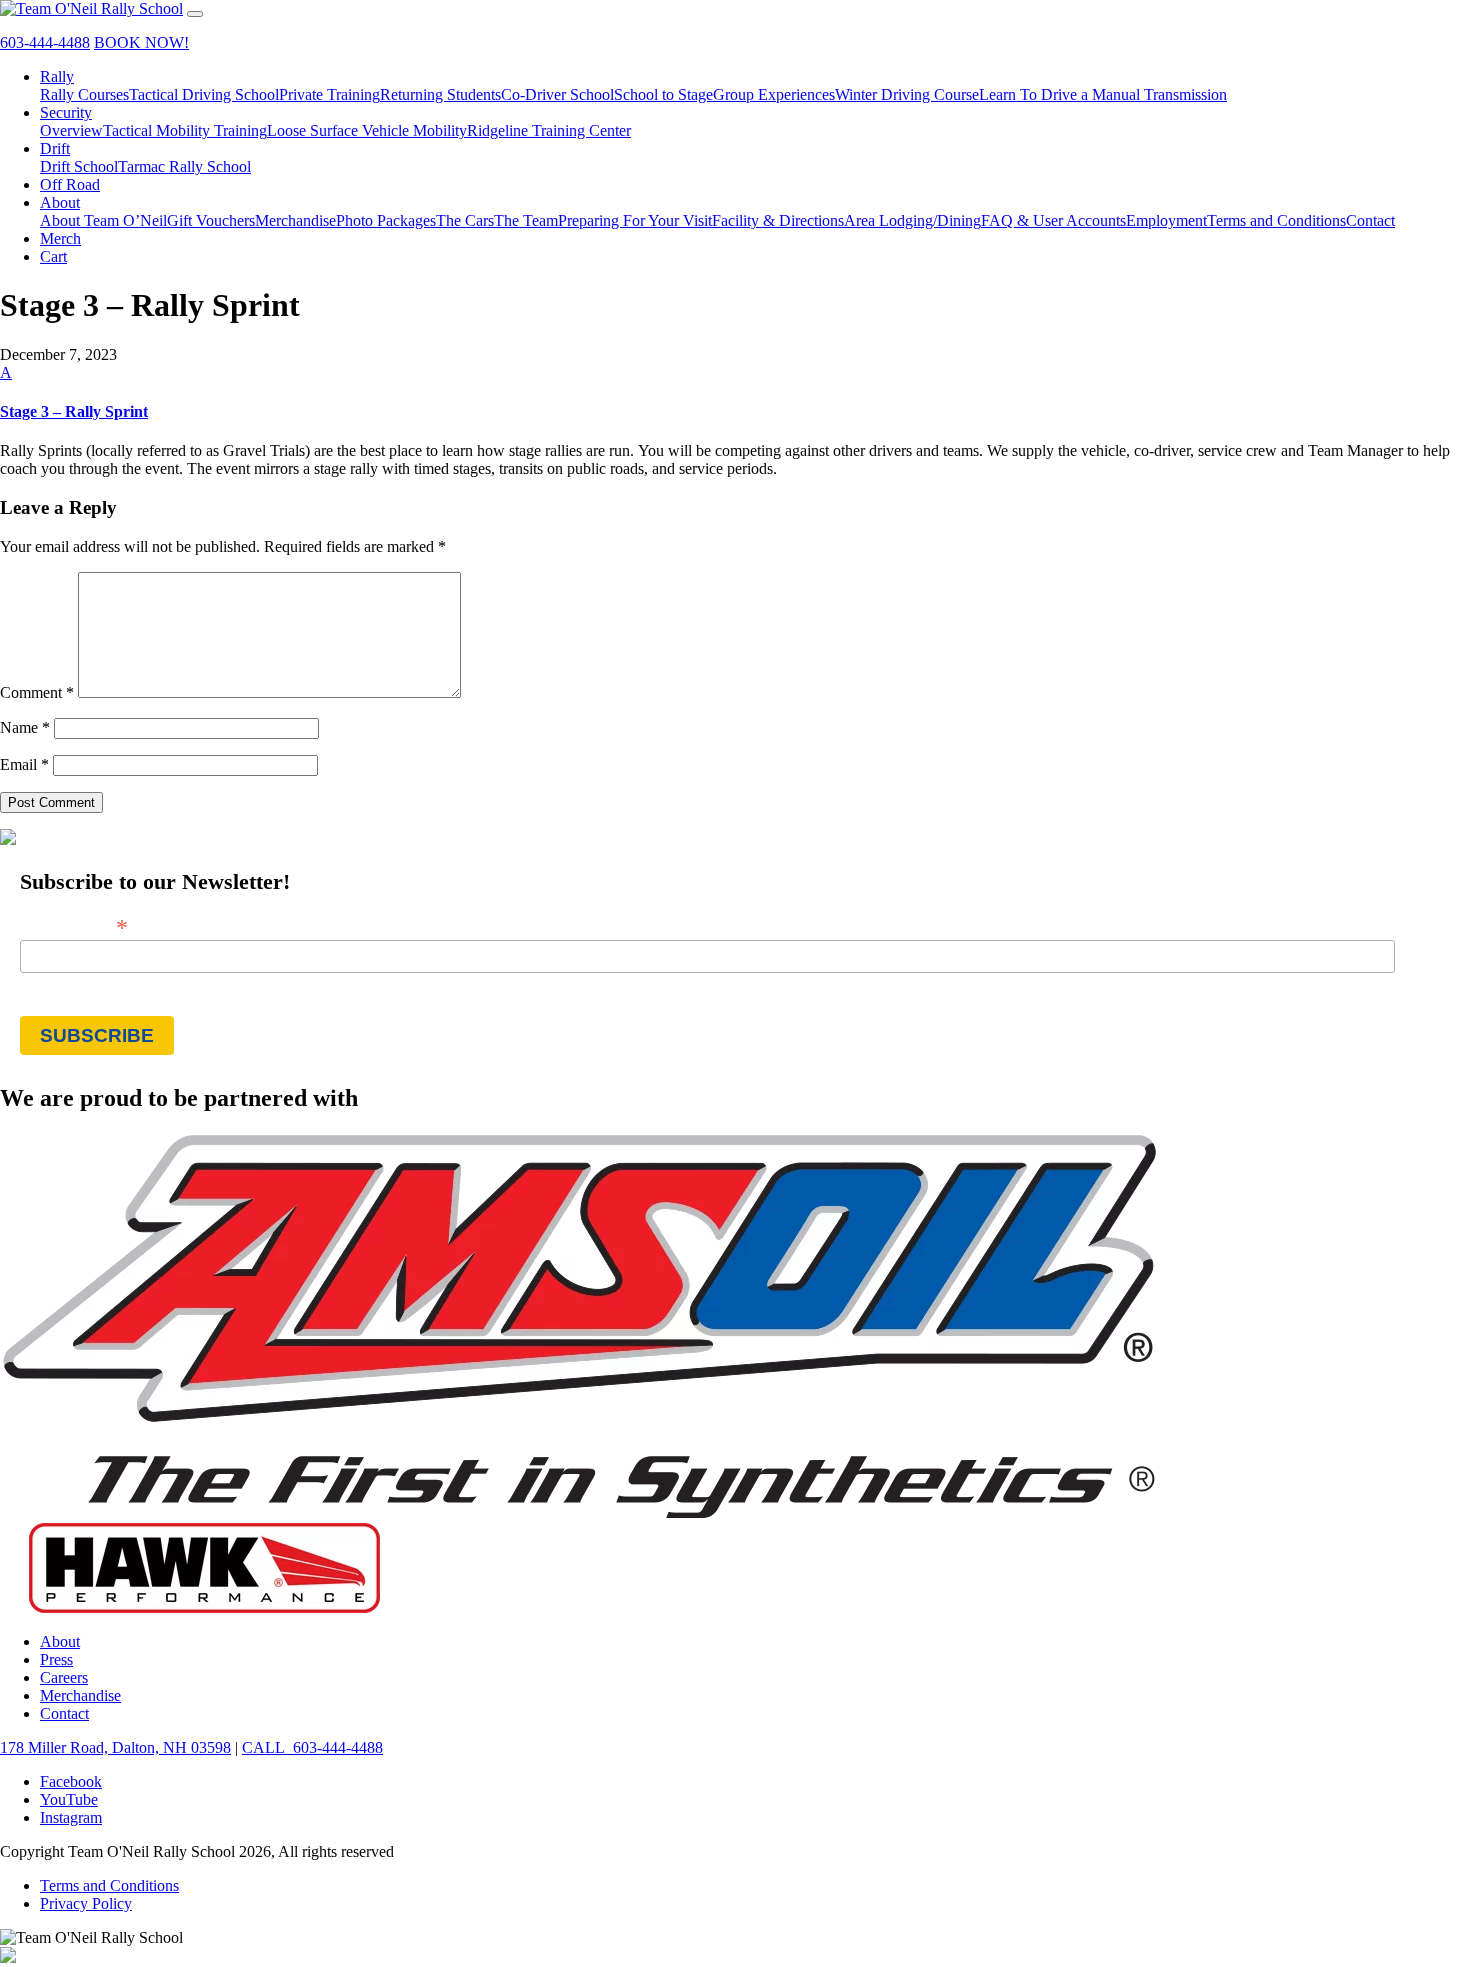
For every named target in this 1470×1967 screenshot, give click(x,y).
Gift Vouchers (211, 220)
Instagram (71, 1817)
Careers (64, 1677)
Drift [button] (55, 148)
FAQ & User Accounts (1053, 220)
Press (56, 1659)
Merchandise (295, 220)
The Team (526, 220)
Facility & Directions (778, 220)
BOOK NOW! (141, 42)
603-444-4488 (45, 42)
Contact (1370, 220)
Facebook (71, 1781)
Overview (71, 130)
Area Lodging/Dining (912, 220)
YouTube (69, 1799)
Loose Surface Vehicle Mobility (367, 130)
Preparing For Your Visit (635, 220)
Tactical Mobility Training (185, 130)
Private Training (329, 94)
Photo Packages (386, 220)
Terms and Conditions (1276, 220)
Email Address (74, 926)
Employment (1166, 220)
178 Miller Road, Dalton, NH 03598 (115, 1747)
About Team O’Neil (103, 220)
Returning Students (440, 94)
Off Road (70, 184)
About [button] (60, 202)
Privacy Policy (86, 1903)
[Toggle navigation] (195, 14)
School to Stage (663, 94)
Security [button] (66, 112)
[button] (735, 392)
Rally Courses (84, 94)
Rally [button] (57, 76)
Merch (60, 238)
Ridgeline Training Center (549, 130)
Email (24, 764)
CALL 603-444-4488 (312, 1747)
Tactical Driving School (204, 94)
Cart (53, 256)
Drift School (79, 166)
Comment (37, 692)
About (60, 1641)
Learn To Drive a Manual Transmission (1103, 94)
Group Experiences (774, 94)
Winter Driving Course (907, 94)
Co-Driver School (557, 94)
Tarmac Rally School (184, 166)
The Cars (465, 220)
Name (25, 727)
